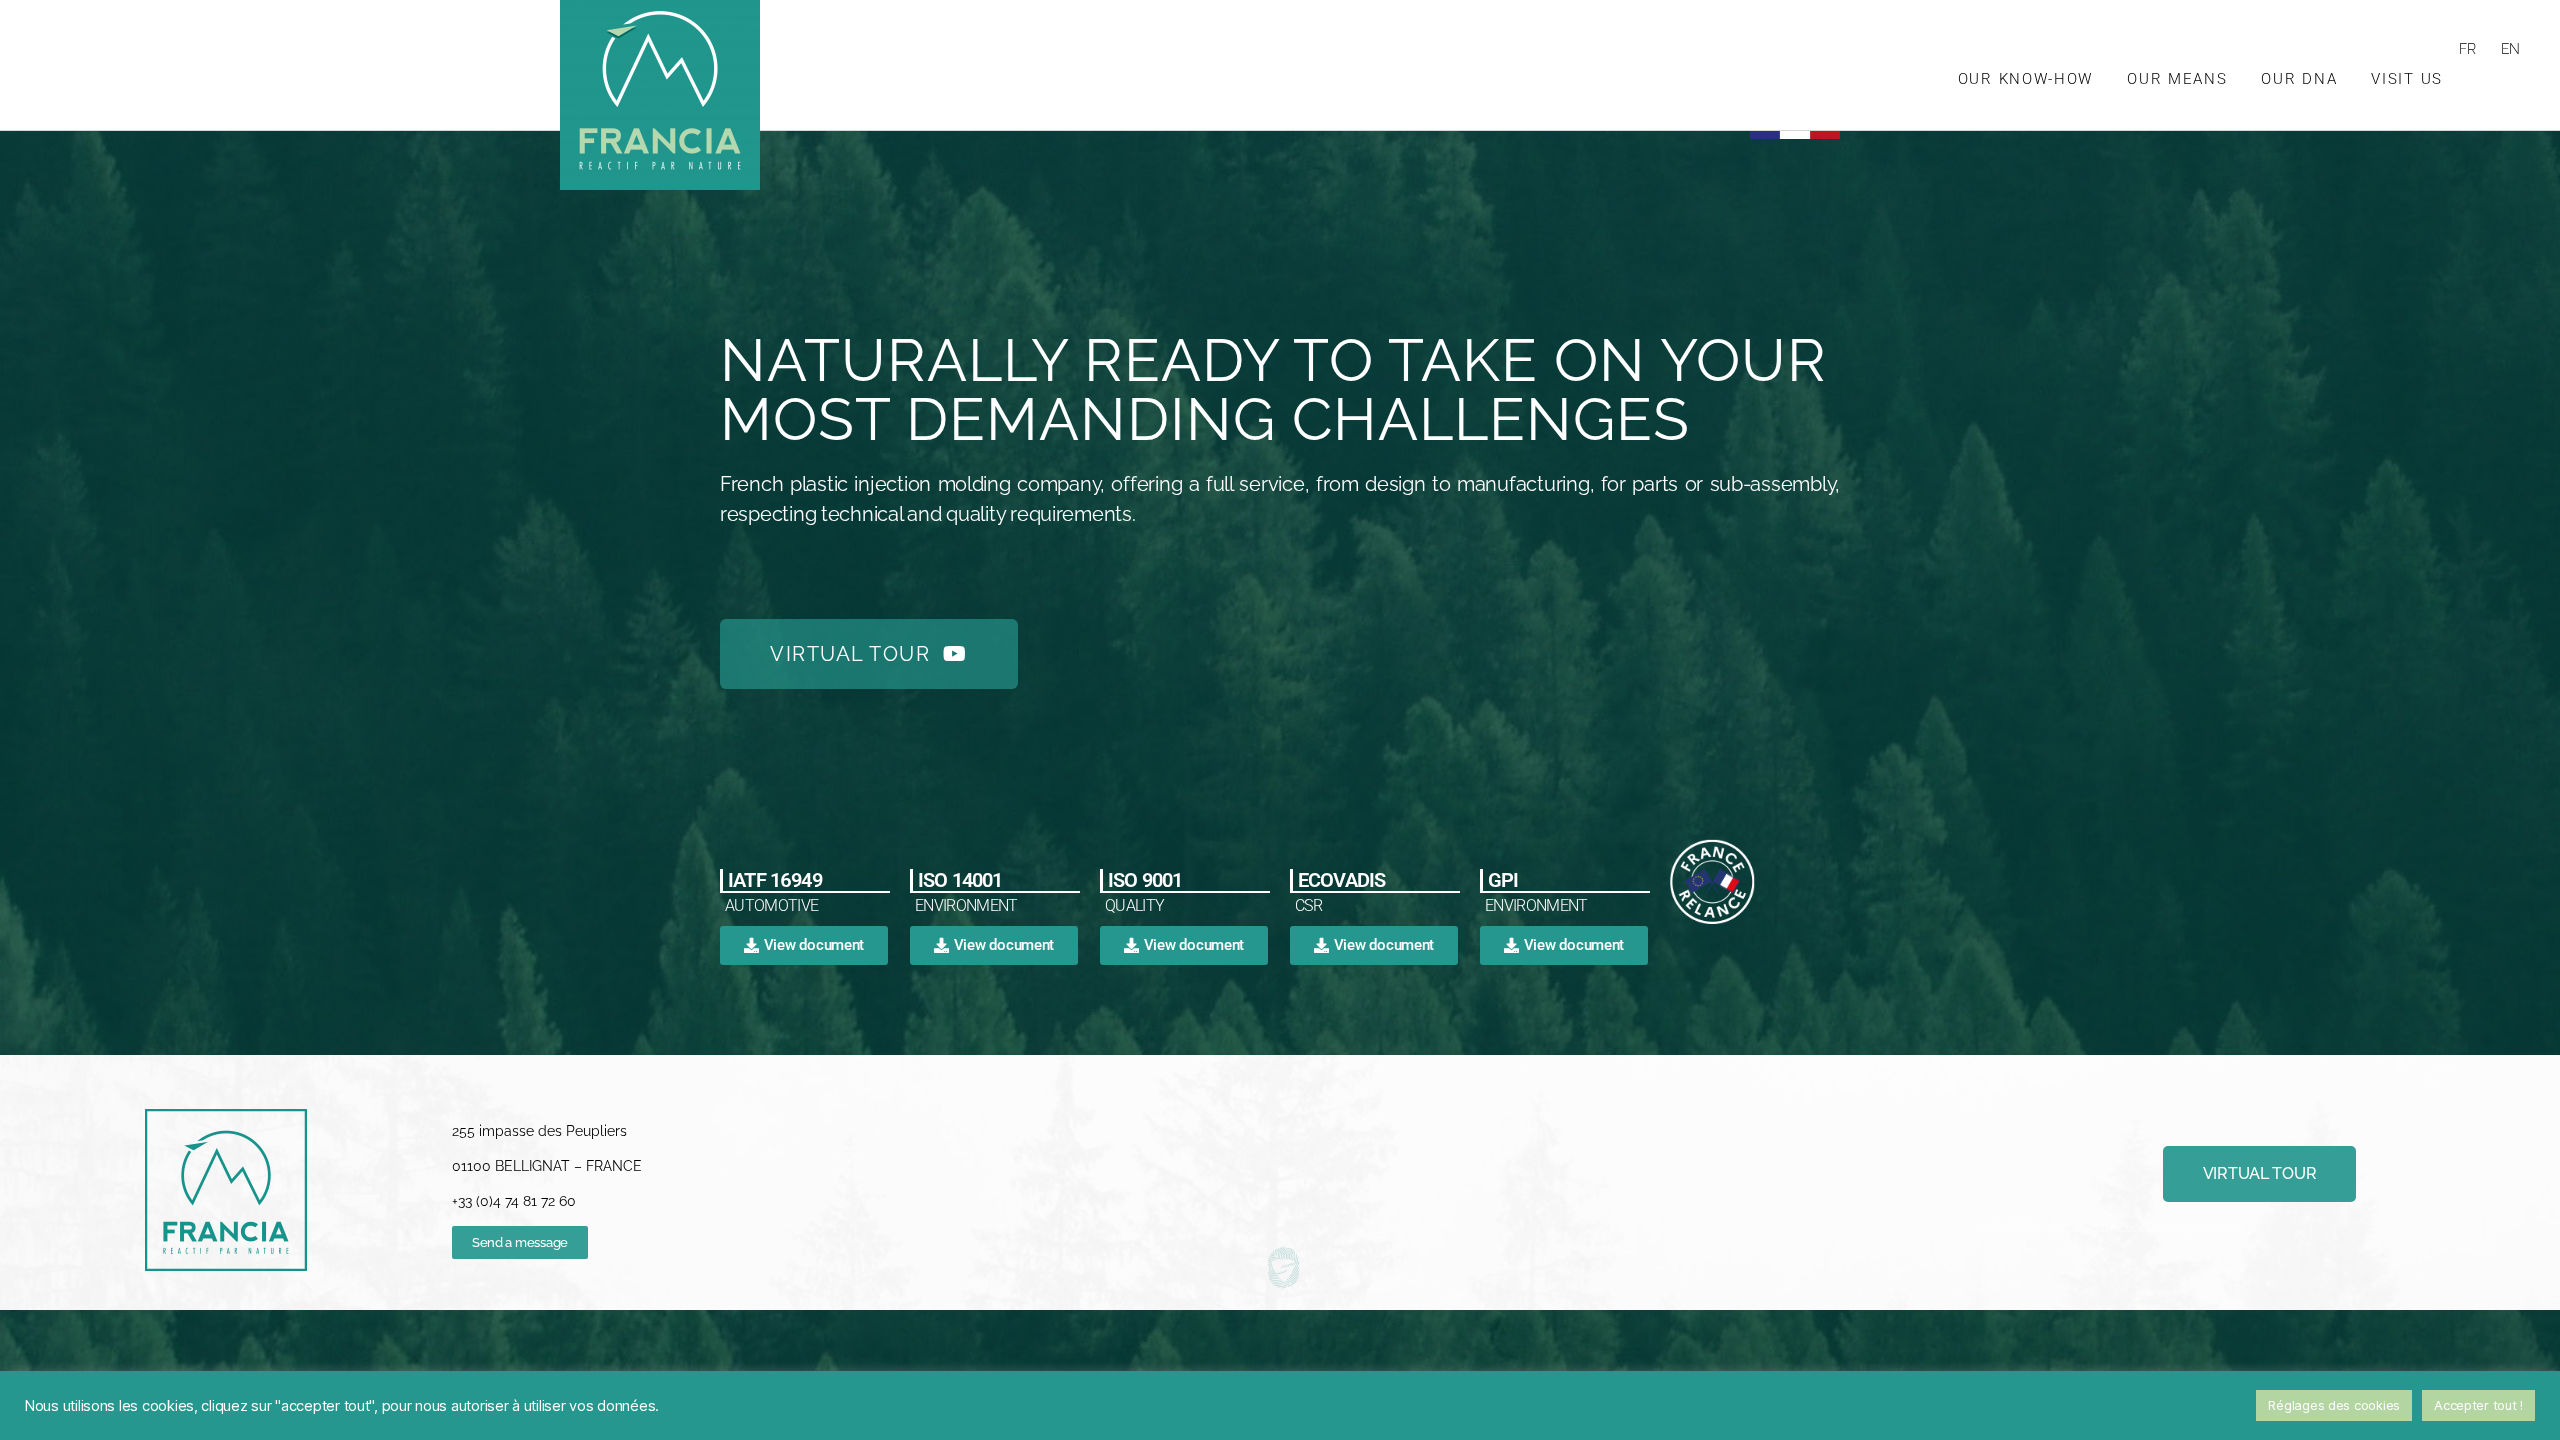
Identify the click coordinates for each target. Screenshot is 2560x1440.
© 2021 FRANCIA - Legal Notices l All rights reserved (2117, 1227)
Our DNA (2299, 79)
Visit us (2407, 79)
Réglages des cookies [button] (2334, 1405)
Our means (2177, 79)
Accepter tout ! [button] (2478, 1405)
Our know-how (2025, 79)
